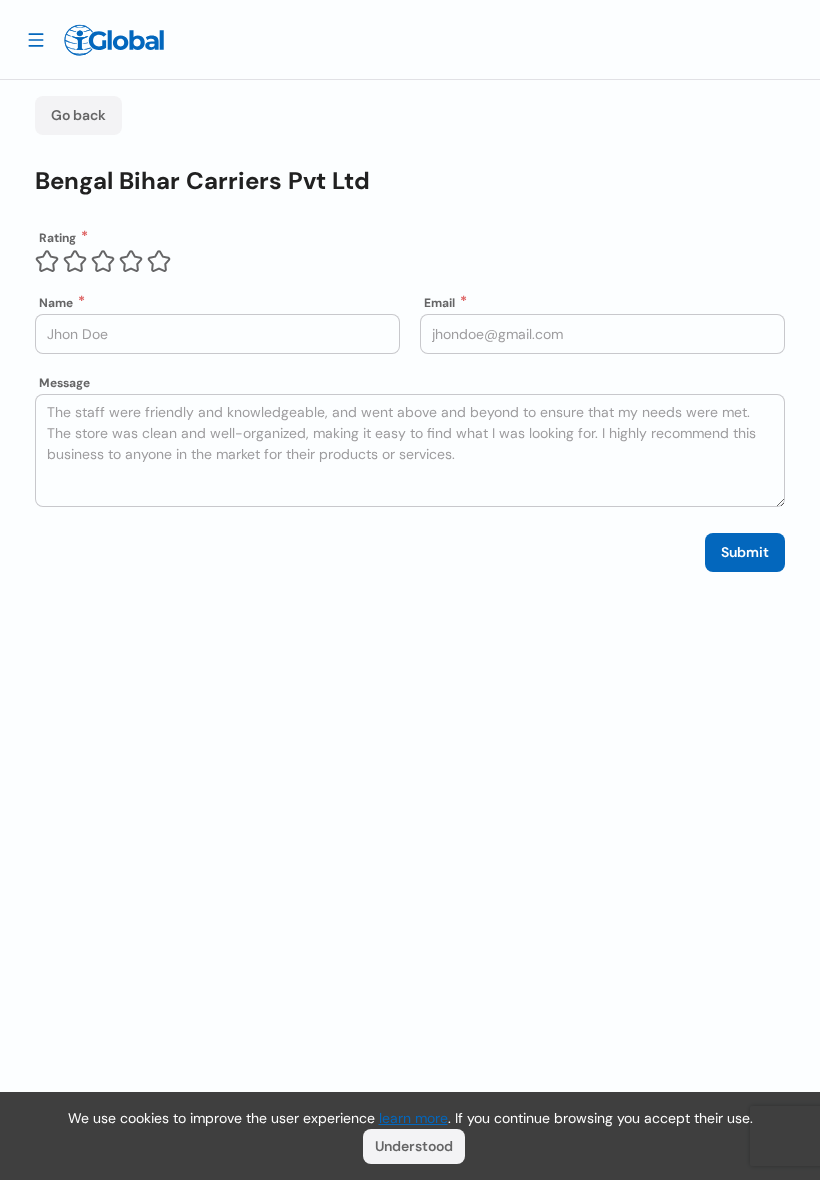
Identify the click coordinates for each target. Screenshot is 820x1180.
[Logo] (114, 40)
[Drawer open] (36, 39)
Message (64, 383)
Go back (78, 115)
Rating (57, 238)
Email (439, 303)
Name (56, 303)
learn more (413, 1118)
